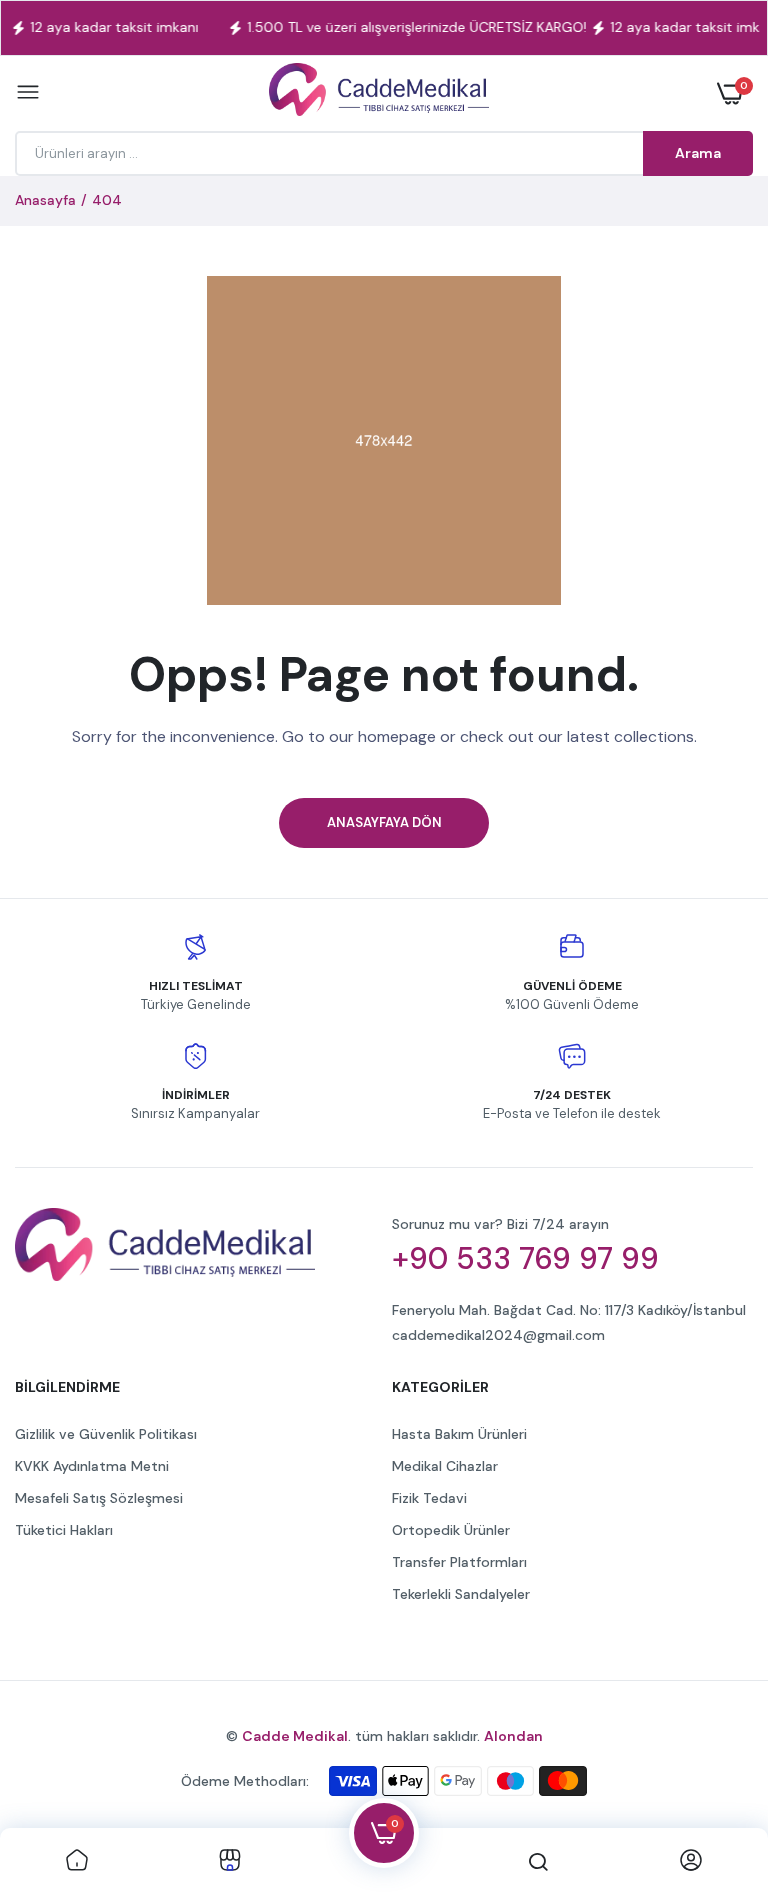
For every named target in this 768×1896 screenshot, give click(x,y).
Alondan (513, 1736)
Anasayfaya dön (384, 822)
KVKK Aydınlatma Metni (92, 1466)
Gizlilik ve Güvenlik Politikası (106, 1434)
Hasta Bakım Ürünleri (459, 1434)
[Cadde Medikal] (379, 93)
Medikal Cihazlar (445, 1466)
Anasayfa (45, 200)
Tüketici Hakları (64, 1530)
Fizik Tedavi (429, 1498)
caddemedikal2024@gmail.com (498, 1335)
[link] (77, 1862)
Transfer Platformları (459, 1562)
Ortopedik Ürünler (451, 1530)
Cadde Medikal (295, 1736)
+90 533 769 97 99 (525, 1259)
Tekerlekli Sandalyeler (461, 1594)
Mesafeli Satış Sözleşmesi (99, 1498)
